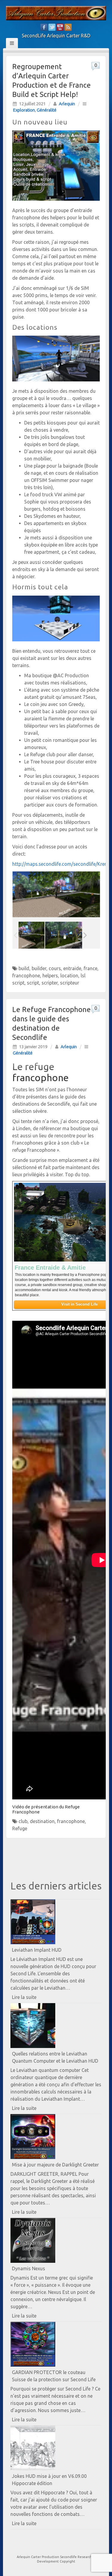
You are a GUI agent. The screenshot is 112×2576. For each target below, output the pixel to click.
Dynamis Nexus (29, 2268)
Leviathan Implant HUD (37, 1950)
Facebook (44, 27)
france (90, 968)
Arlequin (67, 104)
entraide (72, 968)
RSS (68, 27)
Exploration (24, 110)
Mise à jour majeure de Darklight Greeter (55, 2165)
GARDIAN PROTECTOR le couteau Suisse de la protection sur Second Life (54, 2376)
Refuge (20, 1828)
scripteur (70, 983)
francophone (26, 976)
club (23, 1821)
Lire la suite (34, 1998)
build (24, 968)
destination (42, 1821)
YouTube (60, 27)
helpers (50, 976)
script (33, 983)
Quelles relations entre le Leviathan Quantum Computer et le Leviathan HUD (55, 2057)
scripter (50, 983)
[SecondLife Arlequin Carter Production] (56, 13)
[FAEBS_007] (58, 935)
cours (55, 968)
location (69, 976)
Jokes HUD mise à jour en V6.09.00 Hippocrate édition (49, 2480)
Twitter (52, 27)
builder (39, 968)
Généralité (47, 110)
